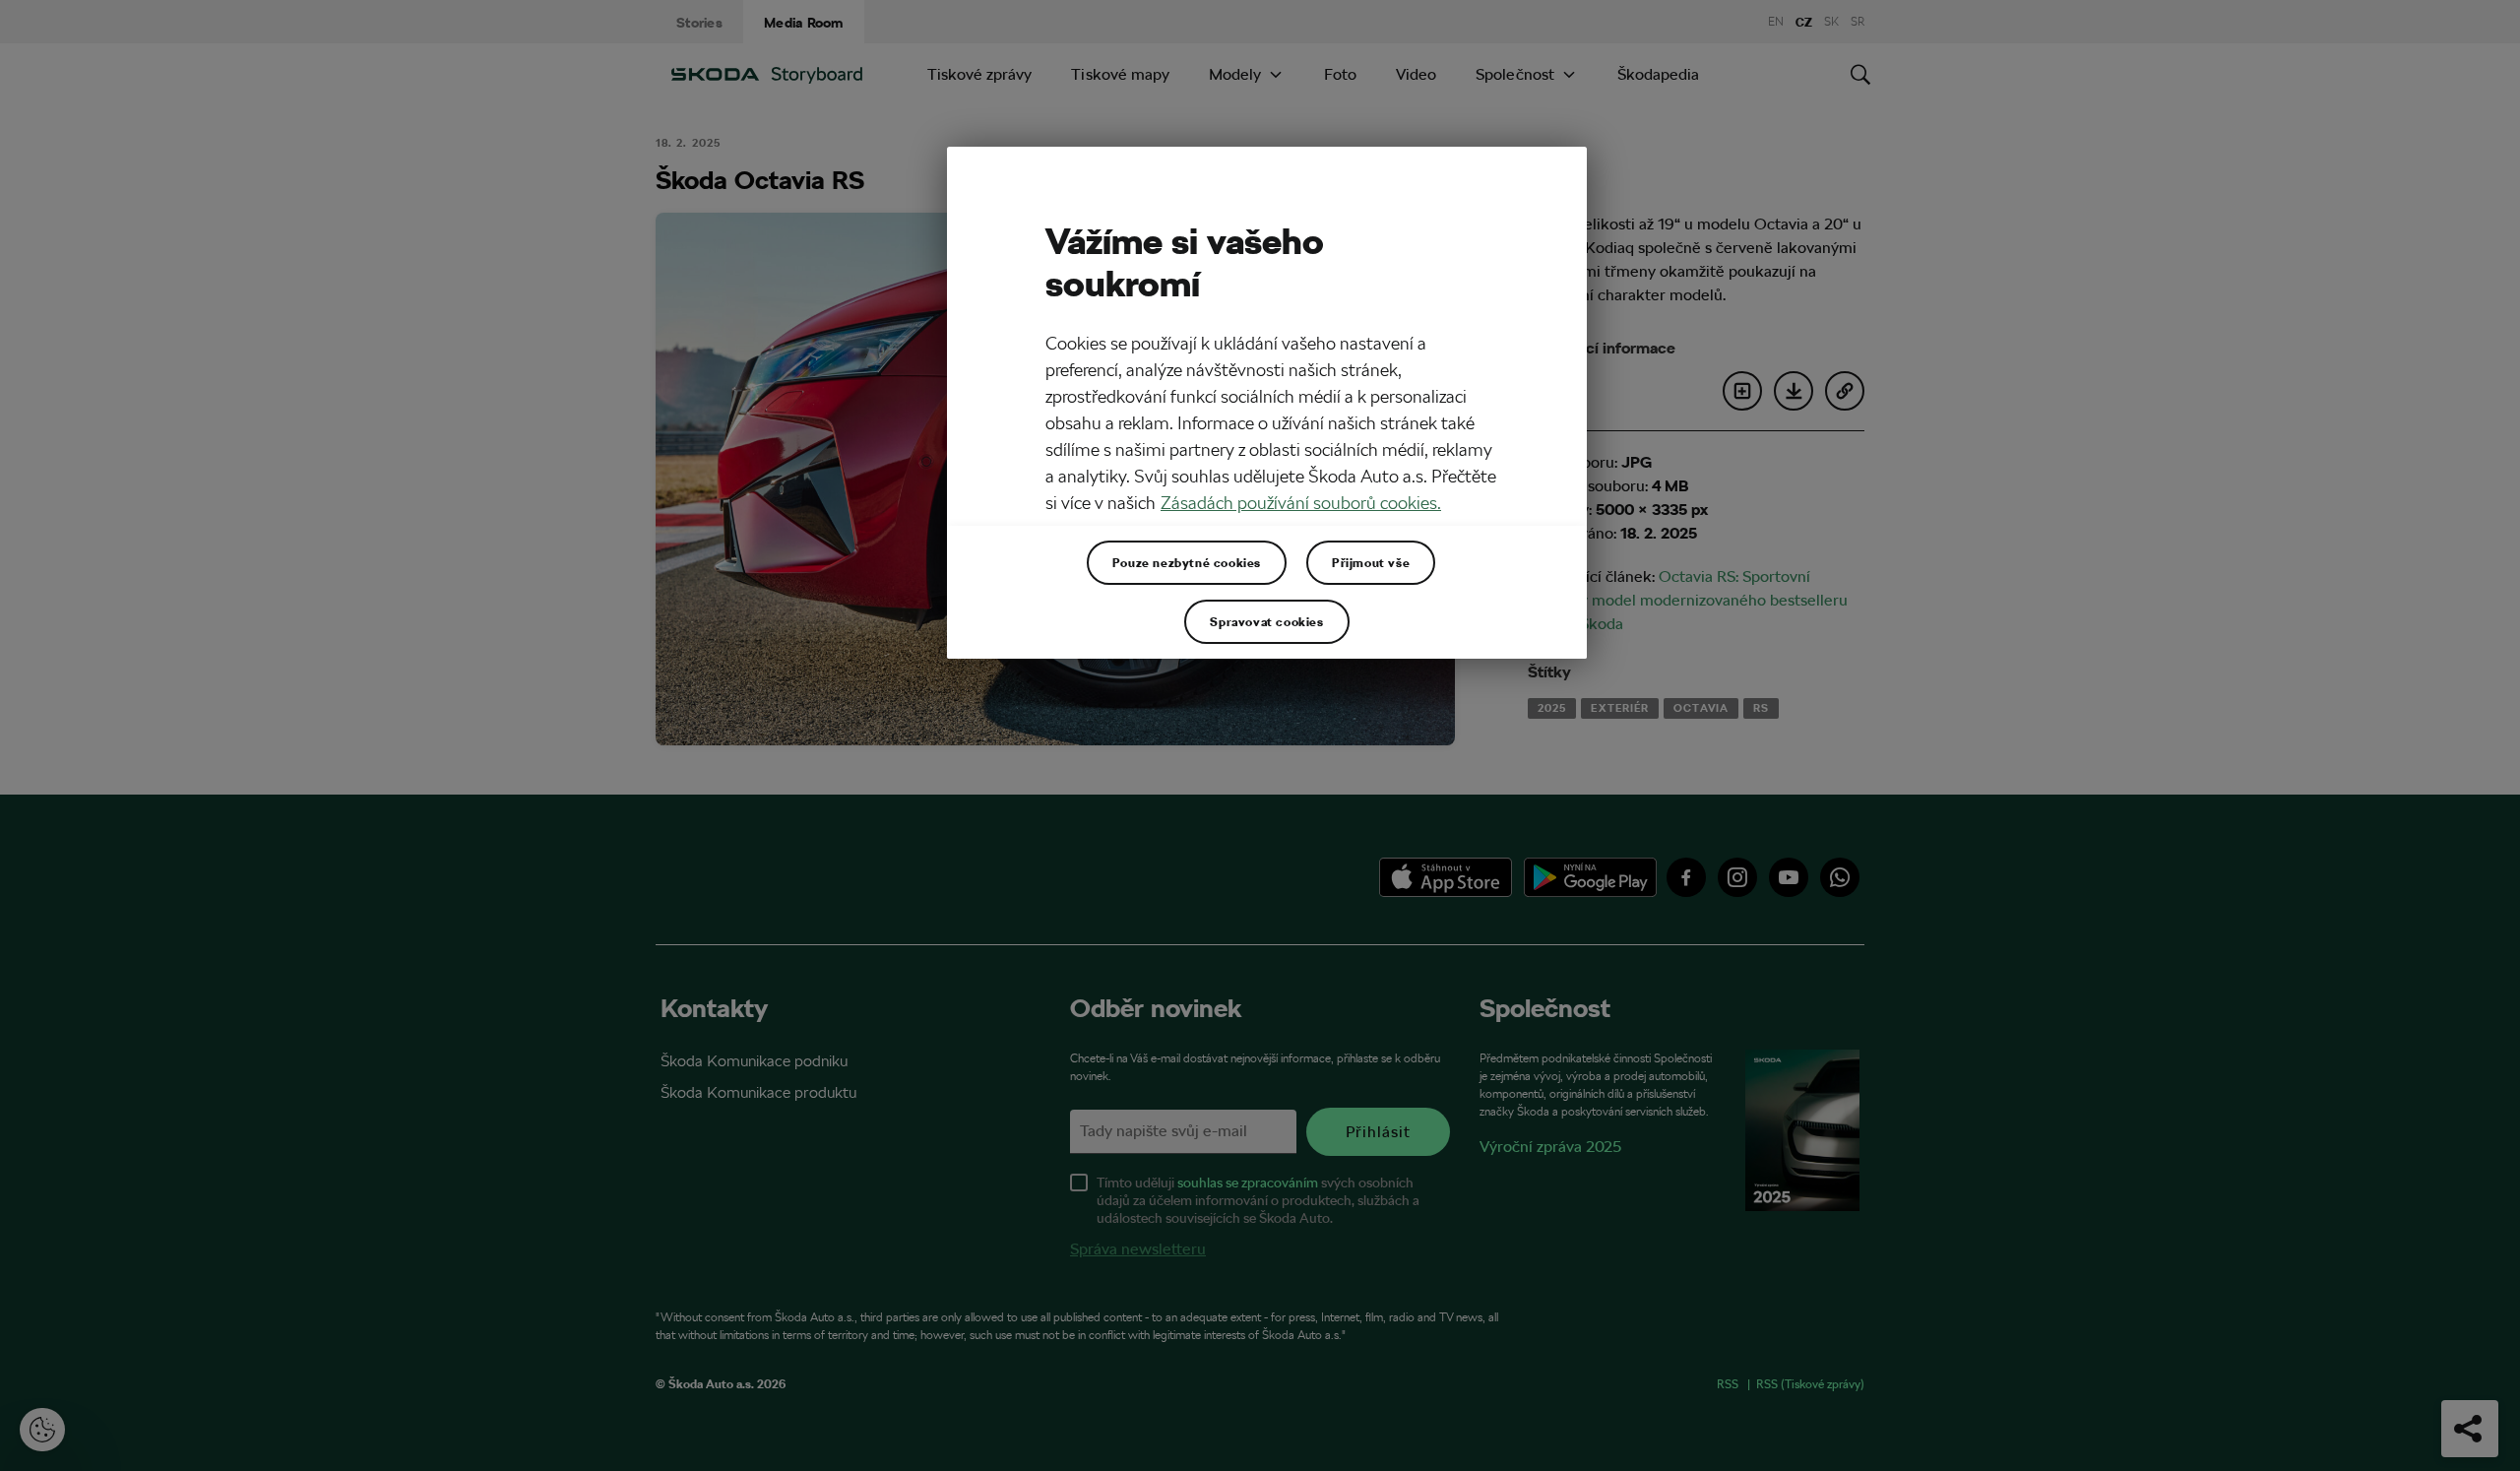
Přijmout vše (1371, 562)
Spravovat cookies (1266, 621)
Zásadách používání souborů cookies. (1301, 503)
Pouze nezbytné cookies (1187, 562)
